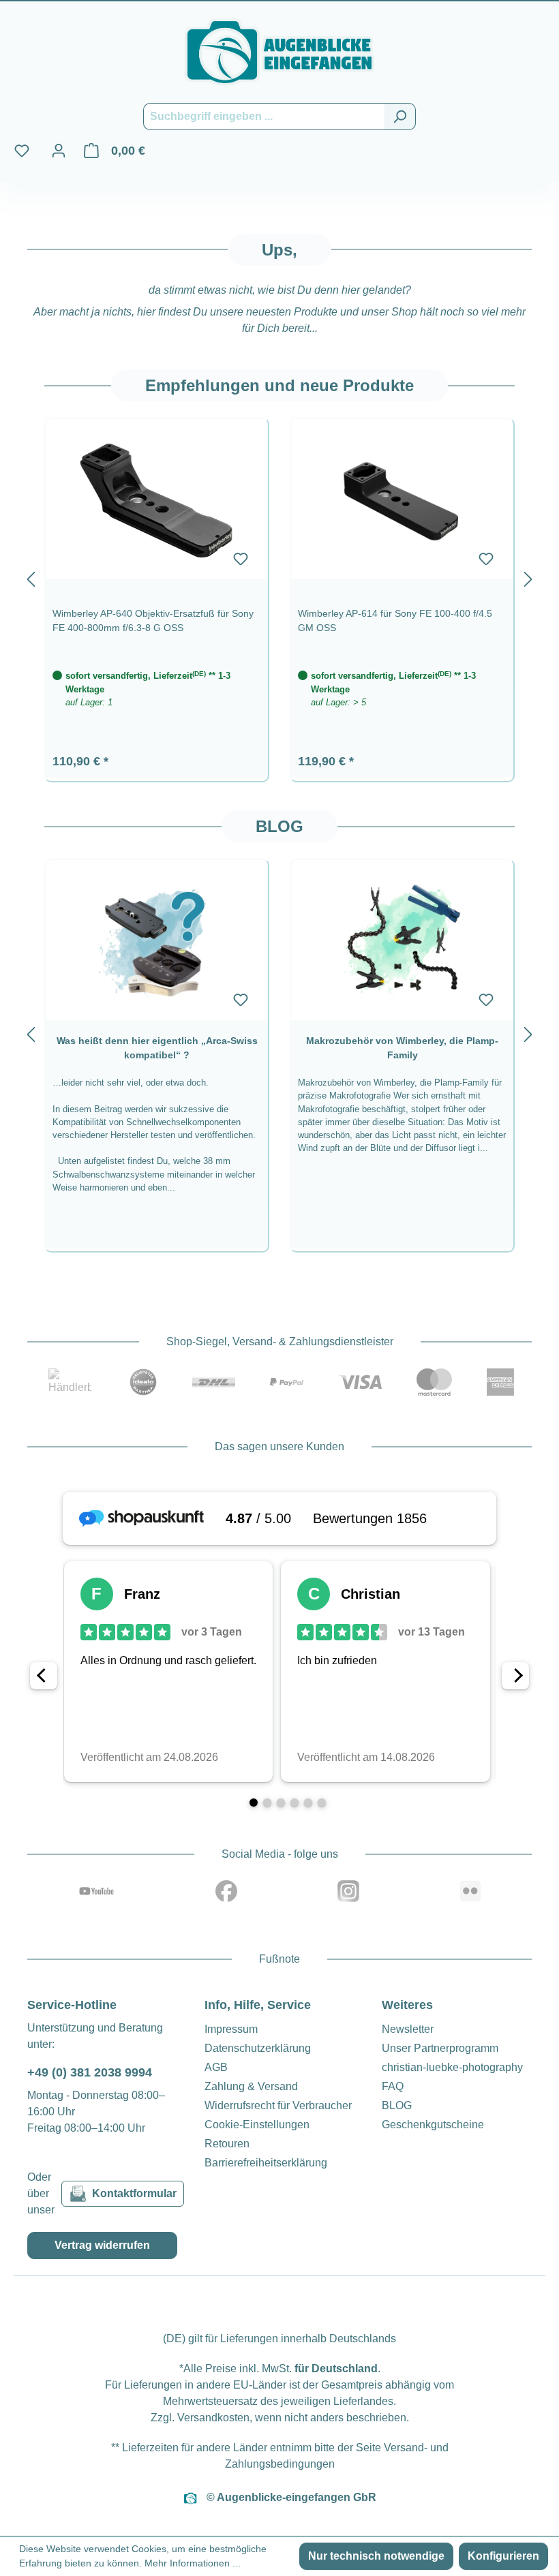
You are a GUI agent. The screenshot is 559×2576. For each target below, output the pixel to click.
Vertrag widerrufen (102, 2245)
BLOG (397, 2105)
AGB (216, 2067)
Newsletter (408, 2029)
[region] (279, 576)
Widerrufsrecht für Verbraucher (278, 2105)
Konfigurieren (503, 2556)
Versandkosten (213, 2418)
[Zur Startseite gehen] (279, 52)
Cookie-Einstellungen (257, 2125)
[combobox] (264, 117)
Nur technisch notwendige (376, 2556)
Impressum (231, 2029)
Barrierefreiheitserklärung (266, 2163)
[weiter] (528, 576)
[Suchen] (400, 117)
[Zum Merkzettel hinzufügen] (241, 559)
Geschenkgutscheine (433, 2125)
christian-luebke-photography (452, 2067)
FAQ (393, 2086)
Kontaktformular (134, 2193)
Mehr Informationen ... (193, 2563)
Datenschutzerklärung (258, 2048)
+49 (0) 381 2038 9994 (90, 2072)
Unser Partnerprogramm (440, 2048)
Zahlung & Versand (251, 2086)
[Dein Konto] (59, 151)
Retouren (227, 2144)
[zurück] (31, 576)
